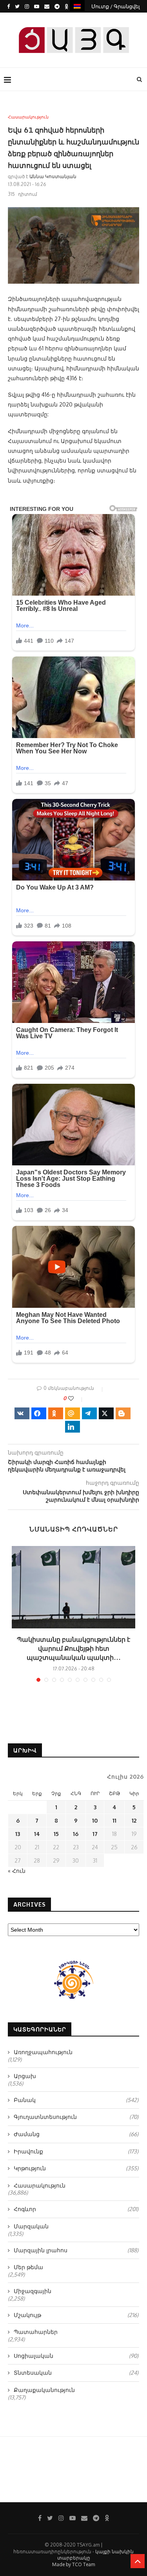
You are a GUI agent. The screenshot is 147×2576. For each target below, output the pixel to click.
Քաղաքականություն (44, 2390)
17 (95, 1834)
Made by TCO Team (73, 2564)
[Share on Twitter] (106, 1413)
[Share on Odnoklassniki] (56, 1413)
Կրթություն (76, 2168)
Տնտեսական (76, 2373)
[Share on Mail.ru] (73, 1413)
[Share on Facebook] (39, 1413)
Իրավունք (76, 2151)
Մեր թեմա (28, 2267)
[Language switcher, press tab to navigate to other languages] (77, 6)
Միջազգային (33, 2291)
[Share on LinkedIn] (73, 1427)
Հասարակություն (28, 117)
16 (76, 1834)
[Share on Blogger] (123, 1413)
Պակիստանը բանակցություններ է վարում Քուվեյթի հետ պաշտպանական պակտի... (73, 1648)
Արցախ (25, 2076)
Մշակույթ (76, 2315)
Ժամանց (76, 2134)
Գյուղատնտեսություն (76, 2117)
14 (37, 1834)
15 (56, 1834)
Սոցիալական (76, 2356)
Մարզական (31, 2226)
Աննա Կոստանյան (53, 176)
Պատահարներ (36, 2332)
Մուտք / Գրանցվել (116, 6)
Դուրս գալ (76, 19)
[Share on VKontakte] (22, 1413)
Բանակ (76, 2100)
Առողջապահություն (43, 2052)
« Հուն (17, 1871)
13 (18, 1834)
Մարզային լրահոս (76, 2250)
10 (95, 1820)
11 (114, 1820)
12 (134, 1820)
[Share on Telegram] (89, 1413)
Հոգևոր (76, 2209)
